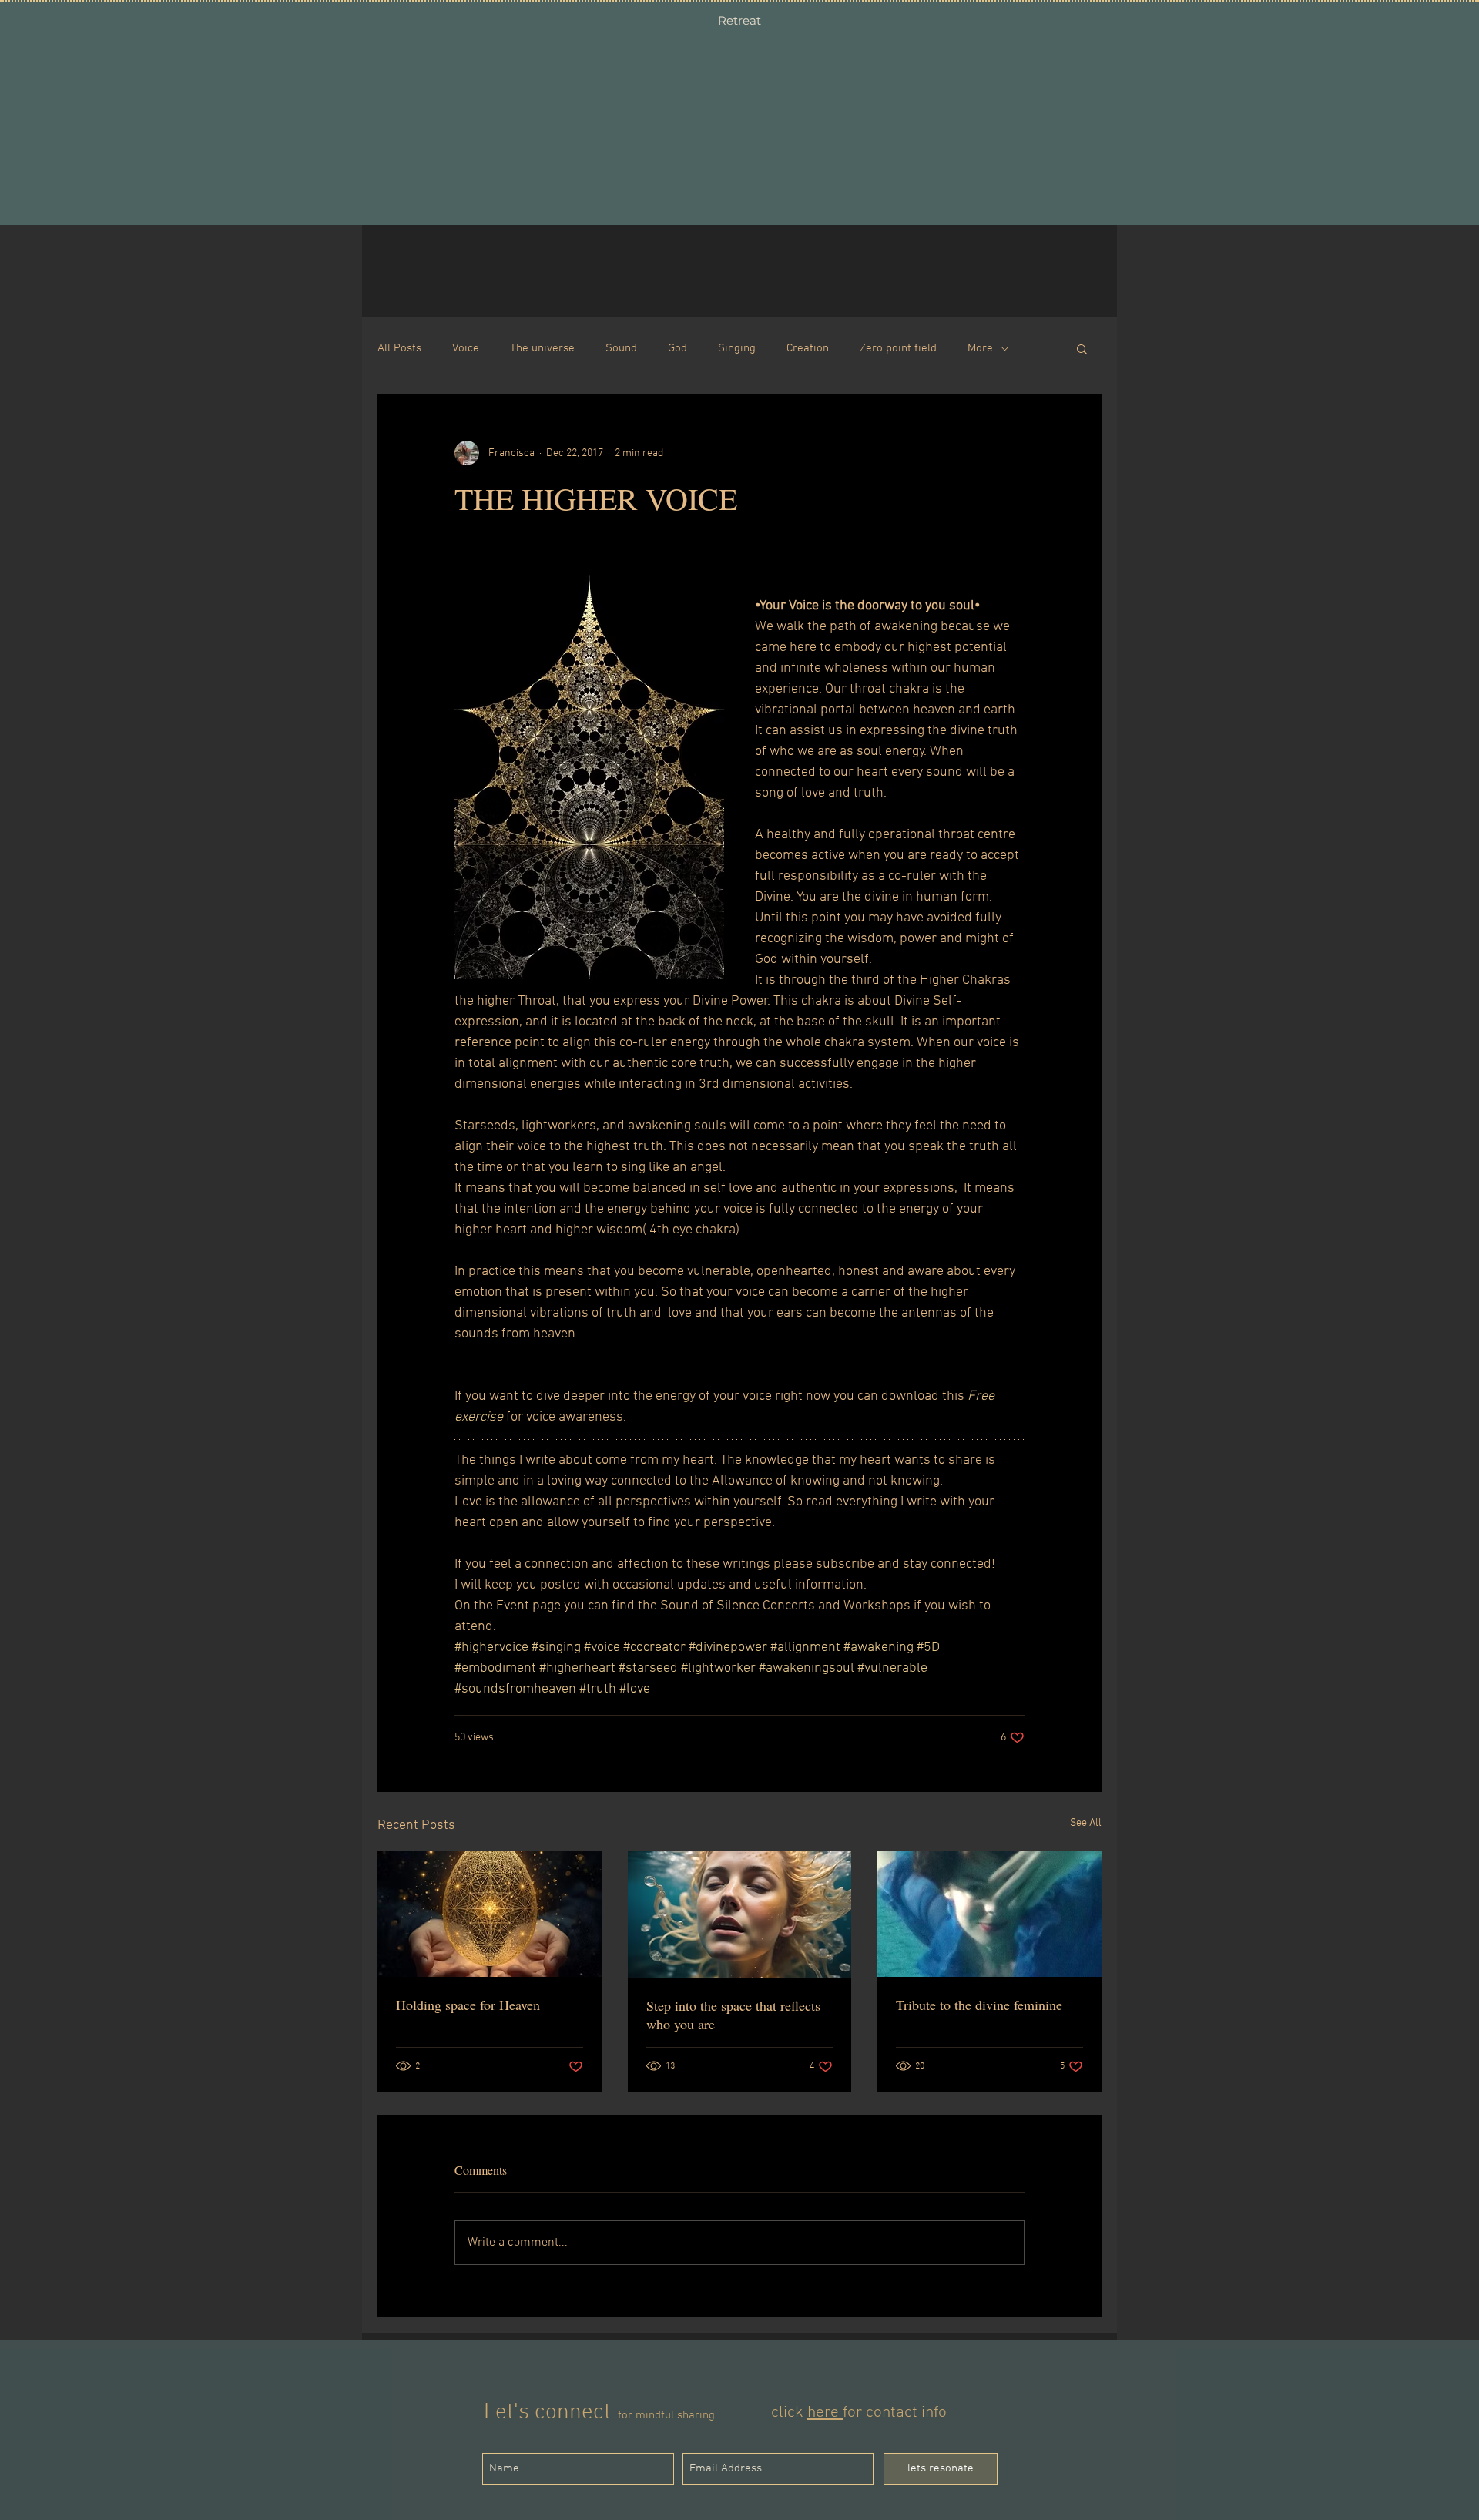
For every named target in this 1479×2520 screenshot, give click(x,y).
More (980, 348)
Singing (737, 348)
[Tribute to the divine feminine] (989, 1914)
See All (1086, 1823)
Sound (621, 348)
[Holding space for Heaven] (490, 1914)
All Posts (399, 348)
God (677, 348)
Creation (808, 348)
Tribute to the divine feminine (979, 2005)
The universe (542, 348)
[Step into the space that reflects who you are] (740, 1914)
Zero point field (898, 348)
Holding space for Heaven (468, 2005)
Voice (466, 348)
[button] (1082, 348)
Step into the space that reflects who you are (733, 2015)
